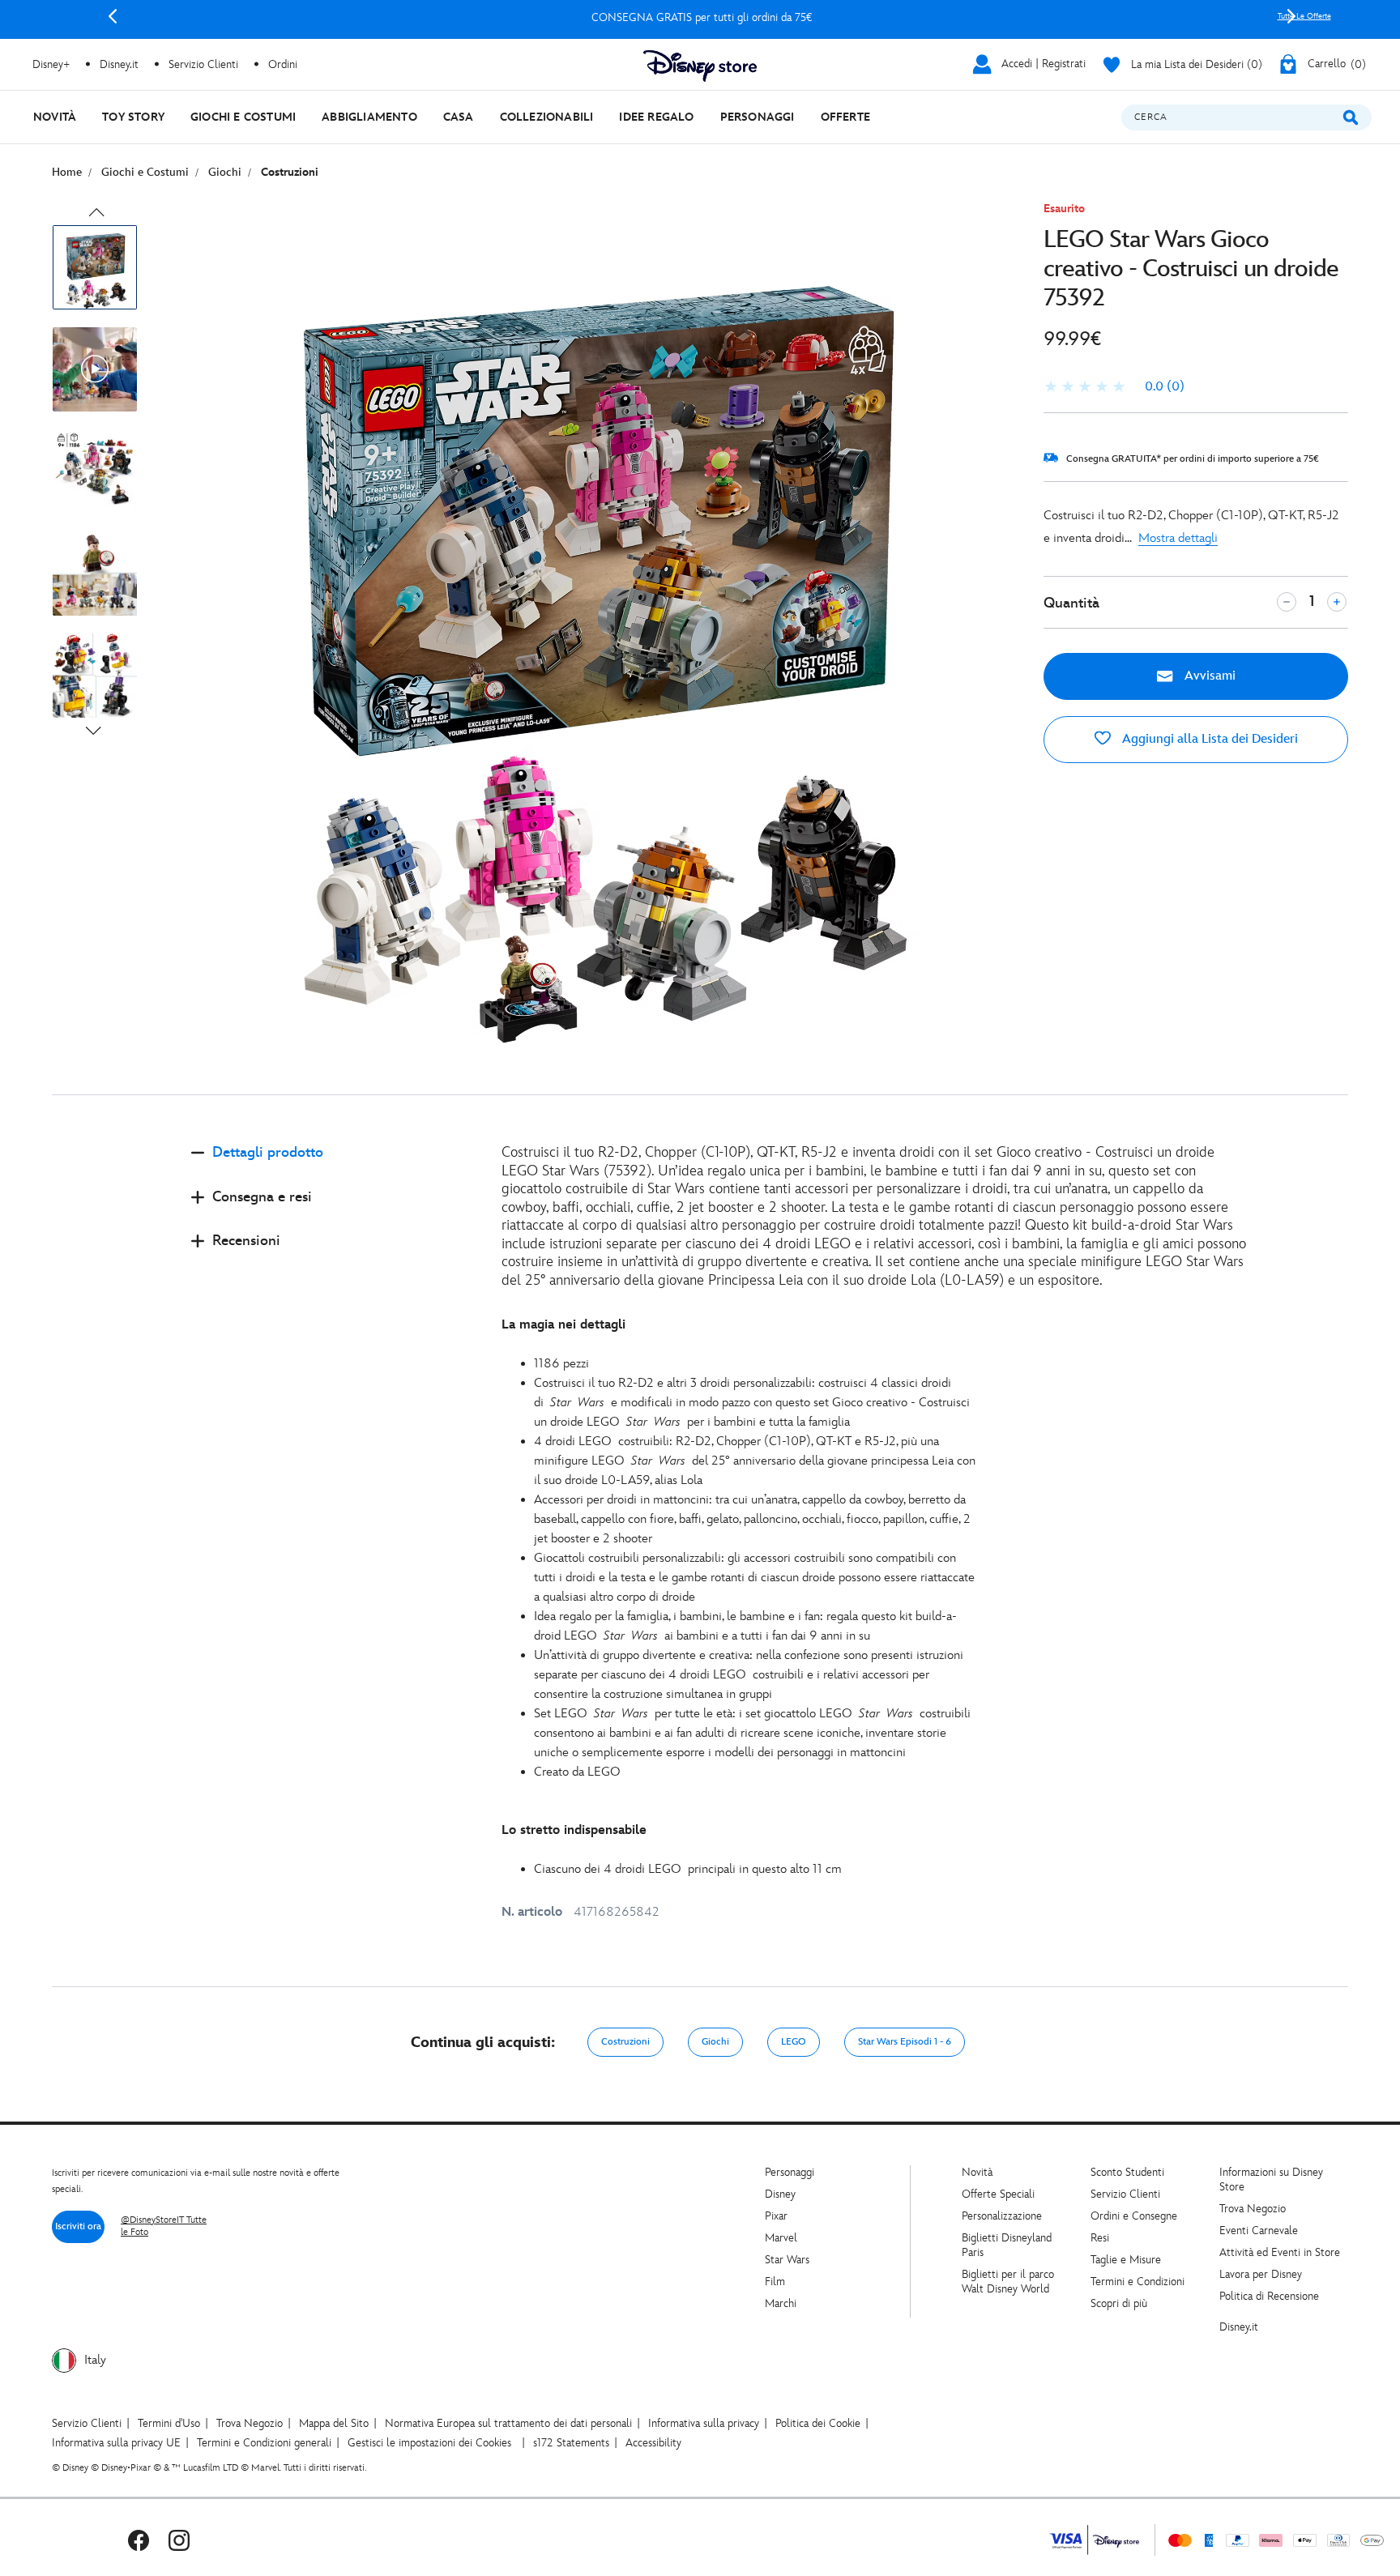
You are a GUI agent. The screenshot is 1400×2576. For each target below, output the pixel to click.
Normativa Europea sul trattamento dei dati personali (508, 2423)
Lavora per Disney (1261, 2274)
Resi (1100, 2238)
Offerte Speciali (998, 2194)
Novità (977, 2172)
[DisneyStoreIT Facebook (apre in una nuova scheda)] (139, 2540)
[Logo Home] (700, 66)
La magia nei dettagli (563, 1325)
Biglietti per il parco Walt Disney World (1008, 2282)
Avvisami (1208, 676)
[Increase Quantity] (1337, 602)
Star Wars (787, 2260)
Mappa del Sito (334, 2423)
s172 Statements (571, 2443)
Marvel (781, 2238)
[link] (1114, 387)
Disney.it (1239, 2327)
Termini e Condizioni (1137, 2282)
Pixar (776, 2216)
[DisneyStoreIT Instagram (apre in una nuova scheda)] (179, 2540)
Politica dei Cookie (818, 2423)
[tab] (333, 1166)
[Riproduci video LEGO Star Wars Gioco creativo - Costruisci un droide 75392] (95, 369)
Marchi (781, 2303)
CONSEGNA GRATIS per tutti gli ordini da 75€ (702, 17)
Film (775, 2282)
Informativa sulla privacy (704, 2423)
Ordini (283, 64)
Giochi (715, 2042)
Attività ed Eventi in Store (1280, 2252)
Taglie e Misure (1126, 2260)
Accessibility (653, 2443)
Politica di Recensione (1269, 2296)
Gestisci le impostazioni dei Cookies (429, 2443)
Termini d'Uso (169, 2423)
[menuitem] (55, 117)
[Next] (1291, 16)
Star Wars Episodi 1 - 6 (905, 2042)
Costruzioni (625, 2042)
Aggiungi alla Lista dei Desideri (1208, 739)
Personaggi (790, 2172)
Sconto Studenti (1127, 2172)
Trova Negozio (1253, 2209)
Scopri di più (1119, 2303)
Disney (780, 2194)
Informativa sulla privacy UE (116, 2443)
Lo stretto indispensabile (574, 1830)
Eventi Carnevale (1259, 2231)
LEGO (794, 2042)
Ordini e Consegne (1134, 2216)
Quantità (1071, 603)
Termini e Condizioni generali (264, 2443)
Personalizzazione (1002, 2216)
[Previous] (113, 16)
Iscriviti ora (78, 2226)
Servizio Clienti (1125, 2194)
